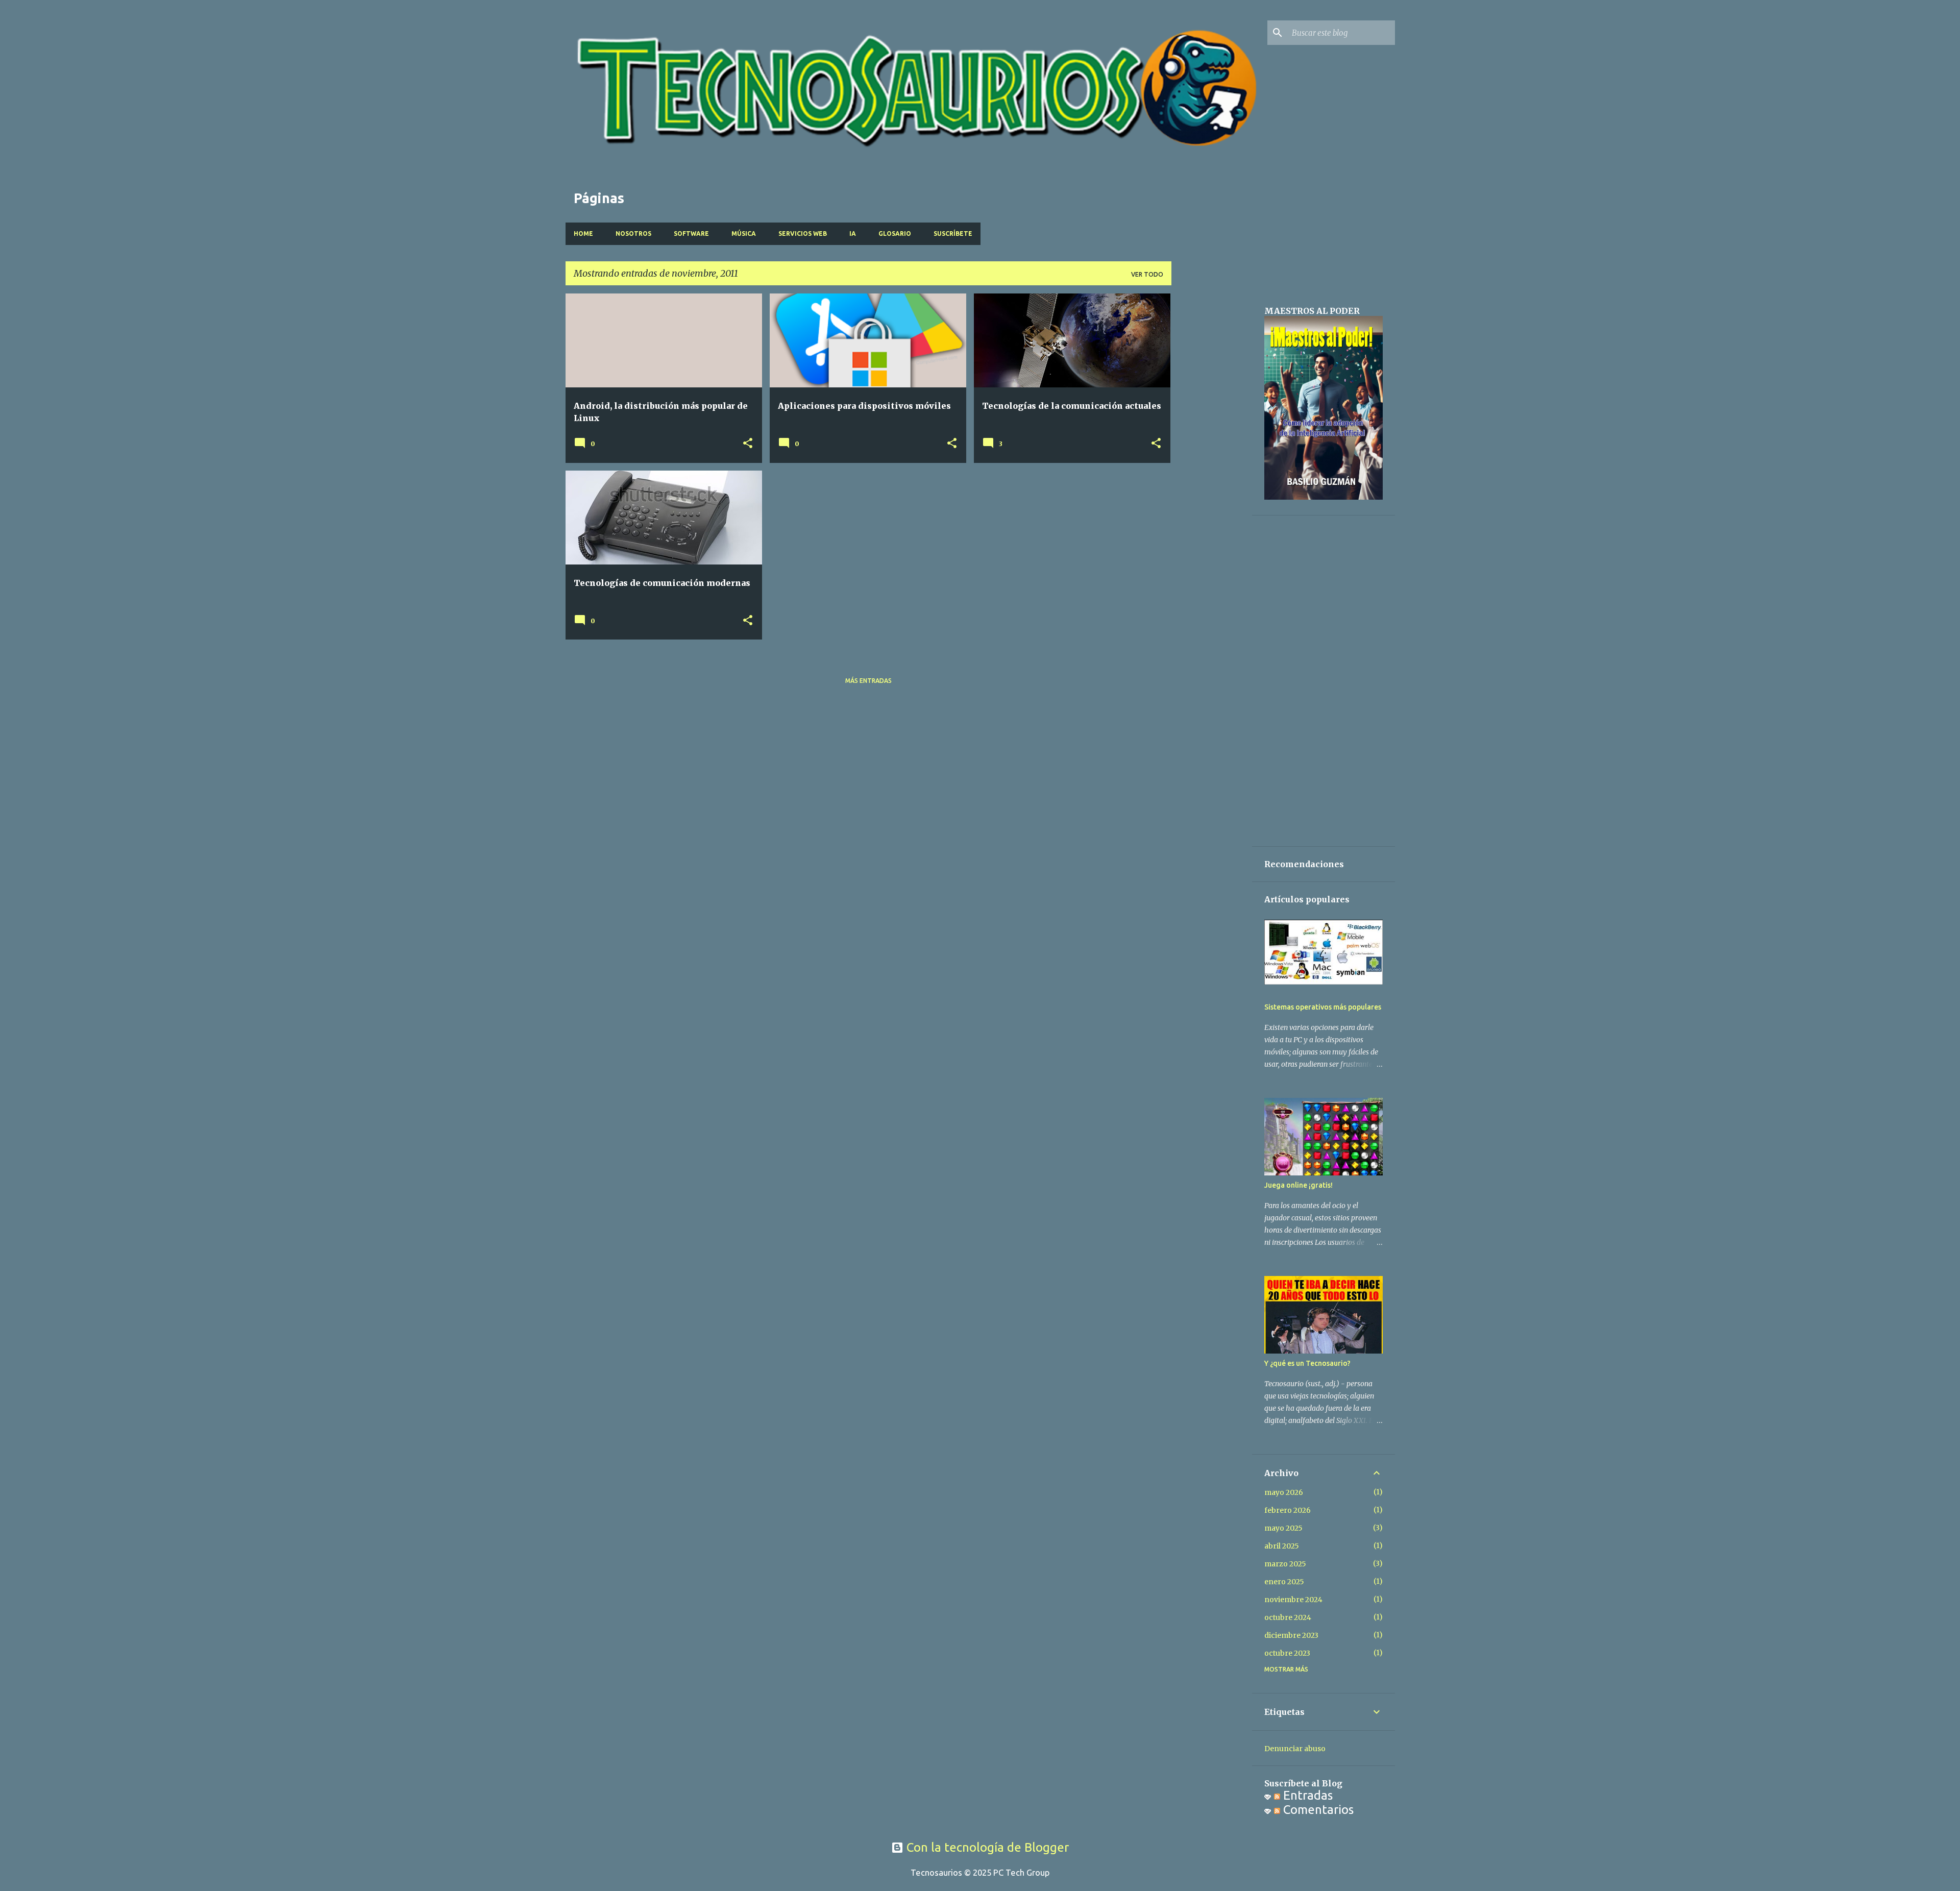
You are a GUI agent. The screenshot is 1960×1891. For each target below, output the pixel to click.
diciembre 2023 (1291, 1635)
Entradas (1306, 1795)
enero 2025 (1284, 1582)
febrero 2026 (1288, 1510)
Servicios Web (803, 234)
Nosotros (633, 234)
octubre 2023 (1287, 1653)
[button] (748, 444)
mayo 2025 (1283, 1528)
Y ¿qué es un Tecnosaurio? (1307, 1363)
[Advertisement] (1212, 447)
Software (691, 234)
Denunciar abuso (1295, 1749)
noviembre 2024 (1293, 1600)
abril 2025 (1282, 1546)
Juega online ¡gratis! (1298, 1185)
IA (853, 234)
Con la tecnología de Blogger (986, 1847)
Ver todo (1147, 274)
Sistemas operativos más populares (1323, 1007)
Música (744, 234)
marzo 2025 (1285, 1564)
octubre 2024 (1288, 1617)
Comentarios (1317, 1810)
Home (583, 234)
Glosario (895, 234)
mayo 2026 (1284, 1492)
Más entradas (868, 681)
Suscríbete (953, 234)
